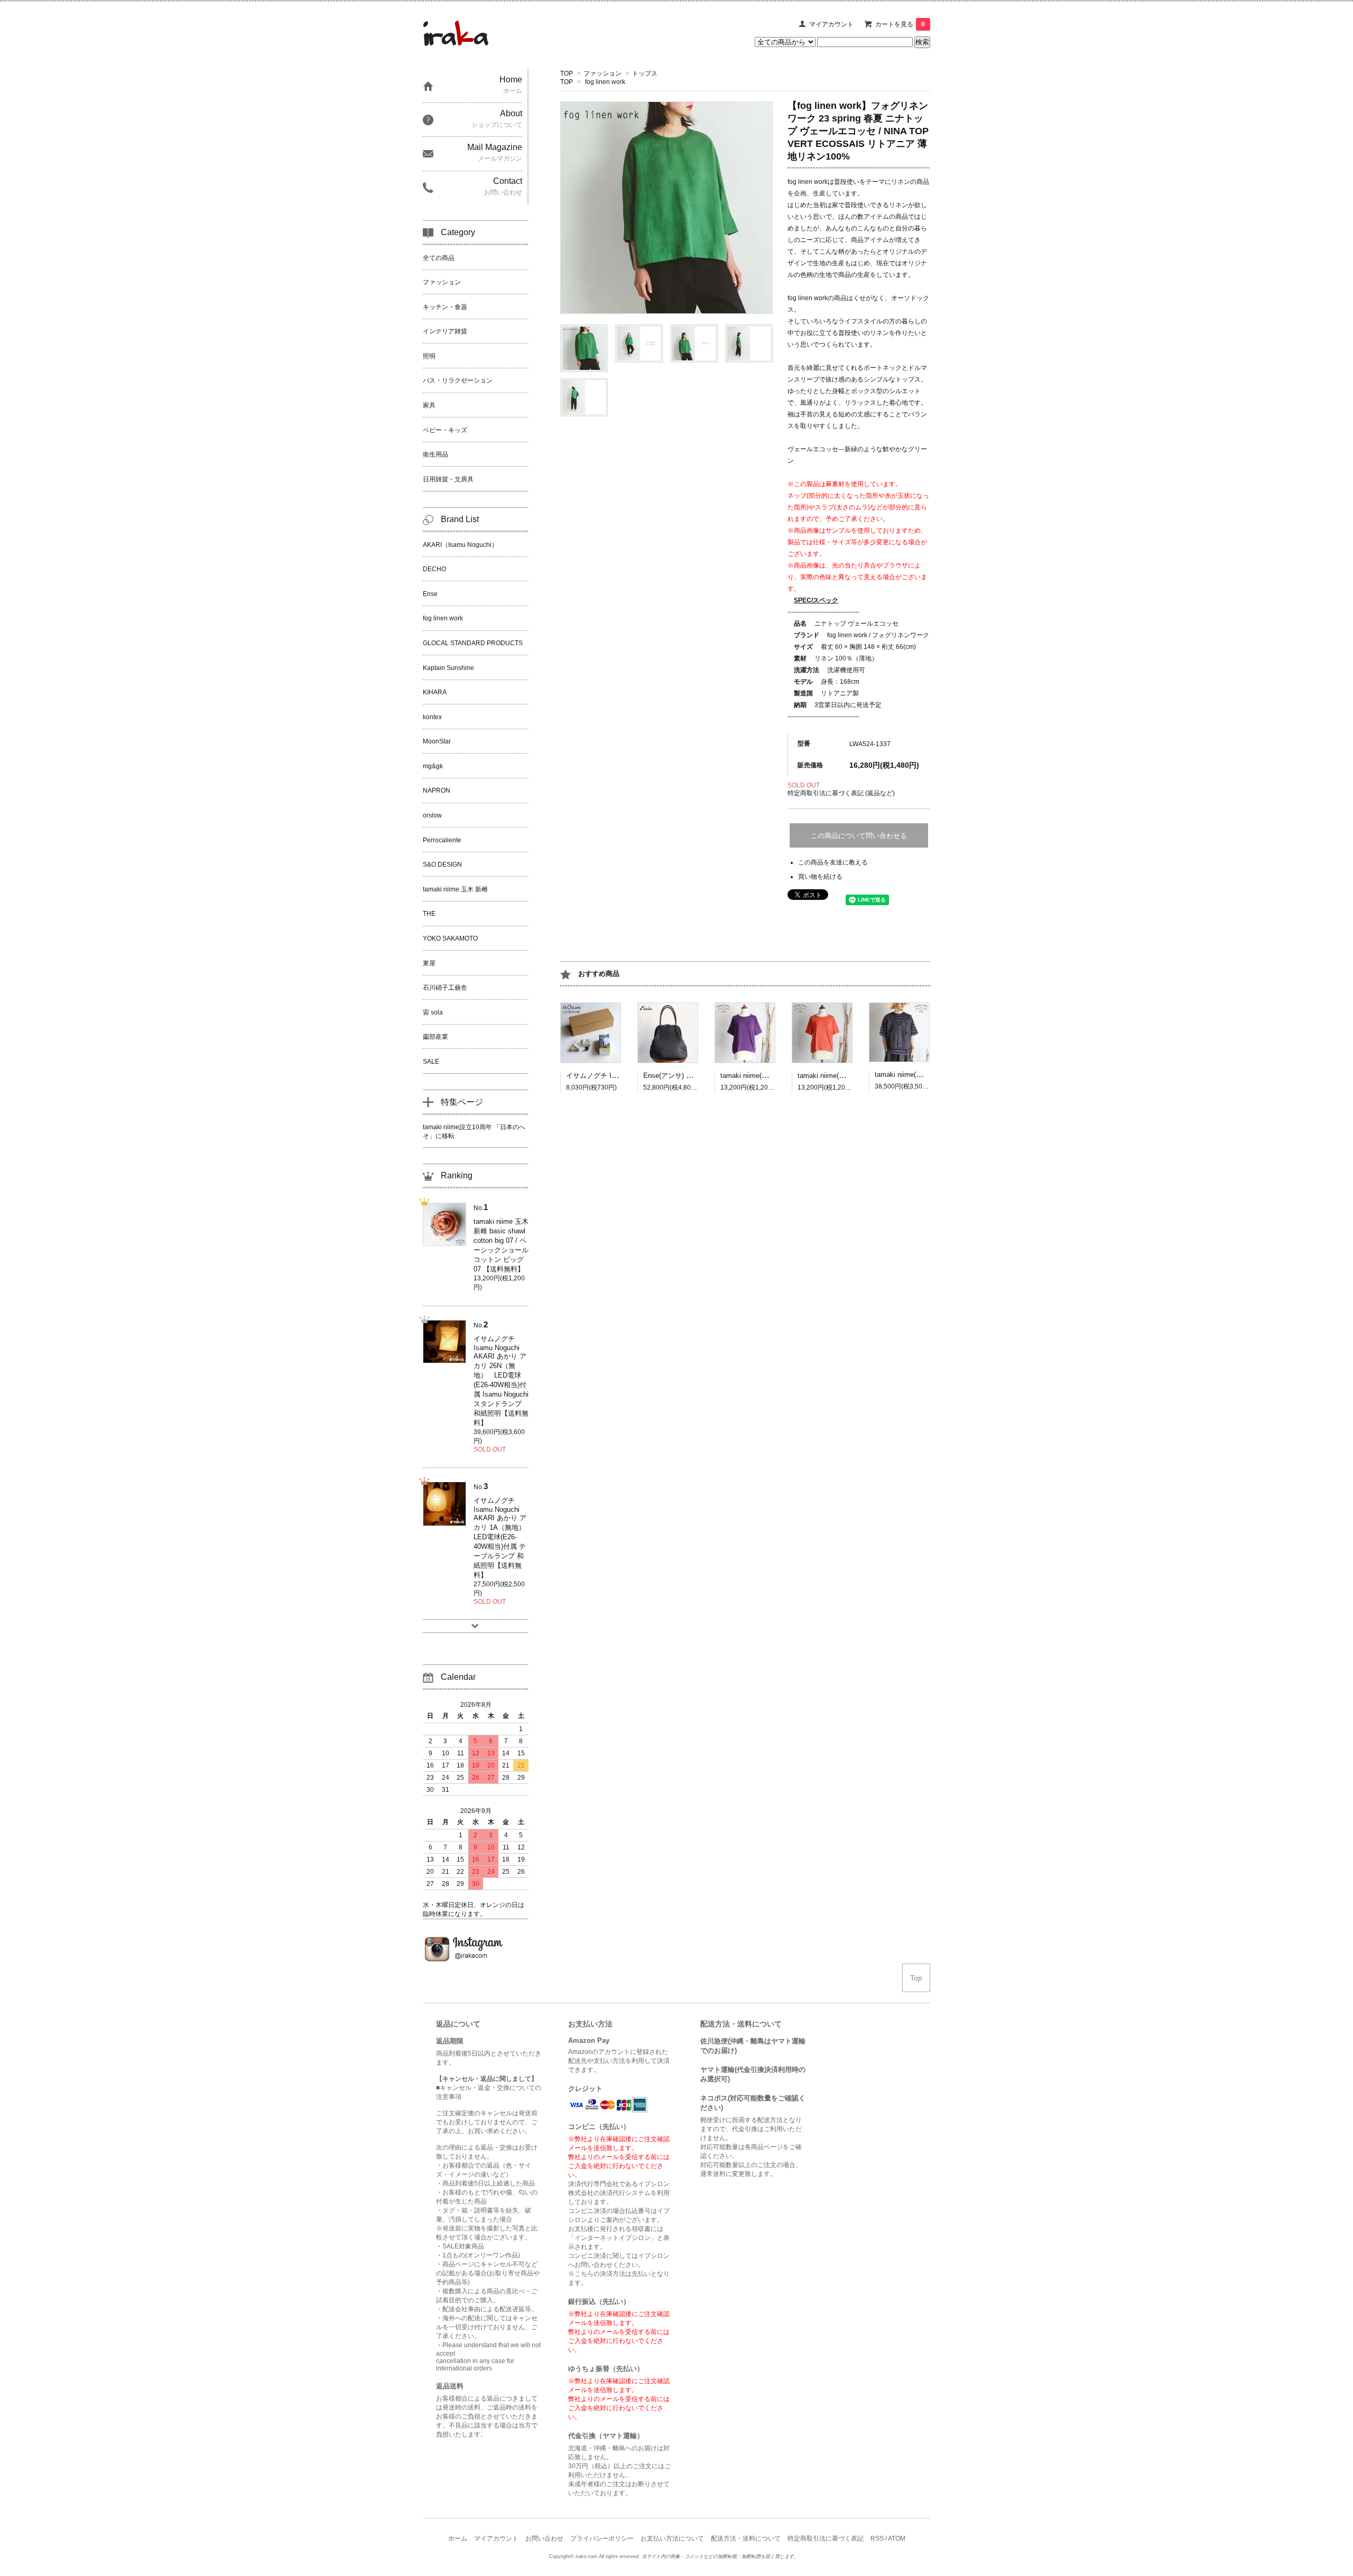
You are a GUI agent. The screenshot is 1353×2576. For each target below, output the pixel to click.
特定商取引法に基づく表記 (826, 2538)
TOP (567, 73)
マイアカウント (831, 24)
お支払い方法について (672, 2538)
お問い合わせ (544, 2538)
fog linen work (605, 82)
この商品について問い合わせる (859, 836)
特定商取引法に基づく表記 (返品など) (841, 793)
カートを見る (900, 24)
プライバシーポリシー (602, 2538)
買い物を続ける (820, 877)
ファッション (603, 73)
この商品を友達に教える (833, 862)
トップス (645, 73)
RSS (877, 2538)
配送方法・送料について (746, 2538)
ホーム (458, 2538)
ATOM (897, 2538)
